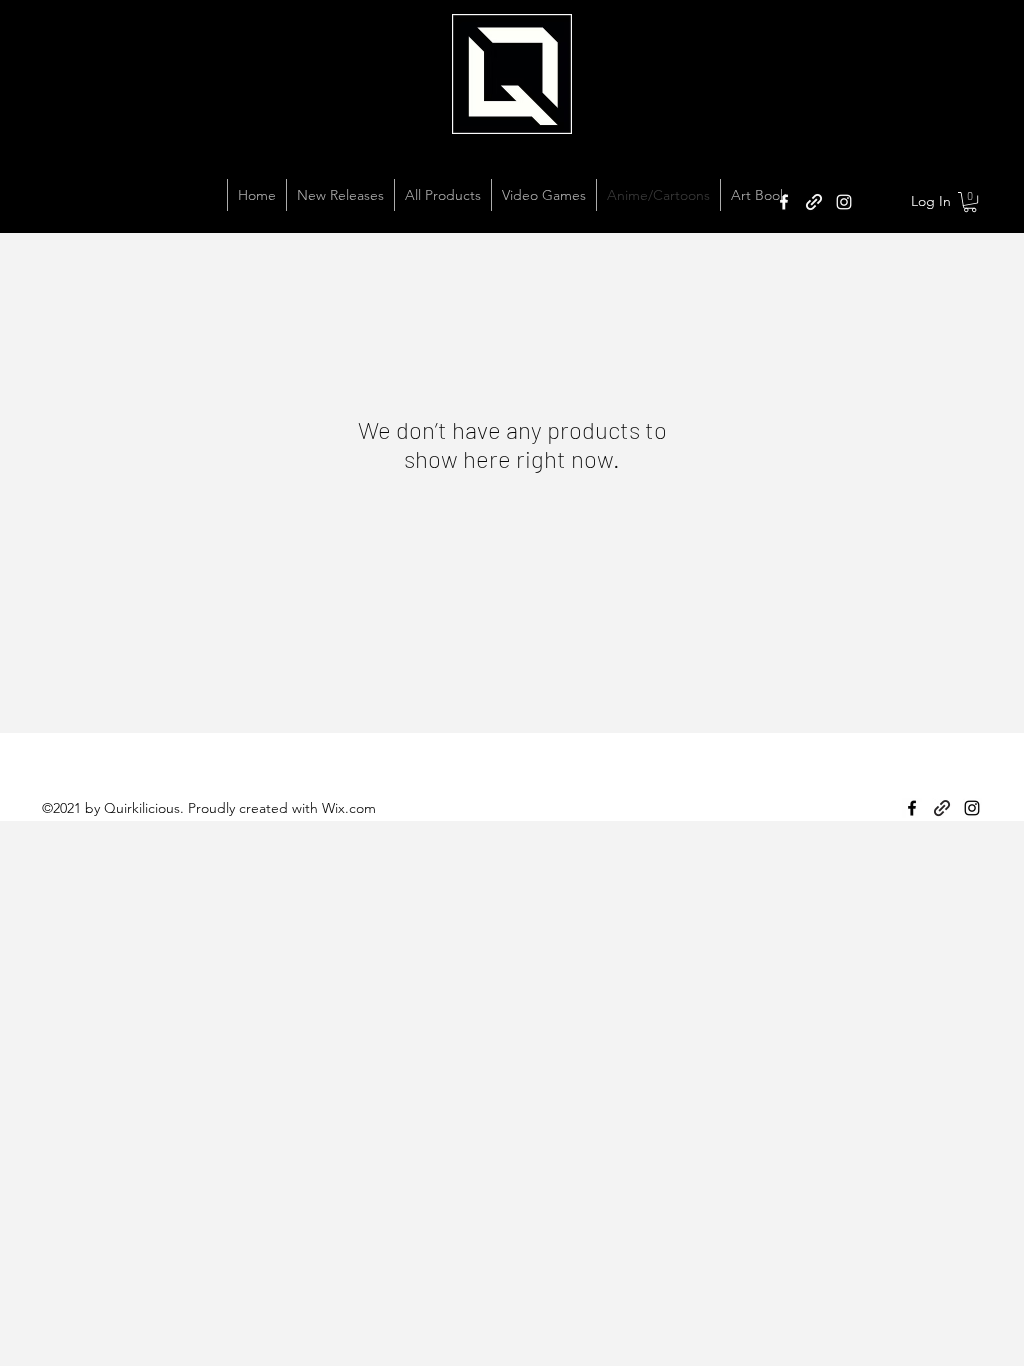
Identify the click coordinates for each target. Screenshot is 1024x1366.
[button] (970, 202)
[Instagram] (844, 202)
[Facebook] (784, 202)
